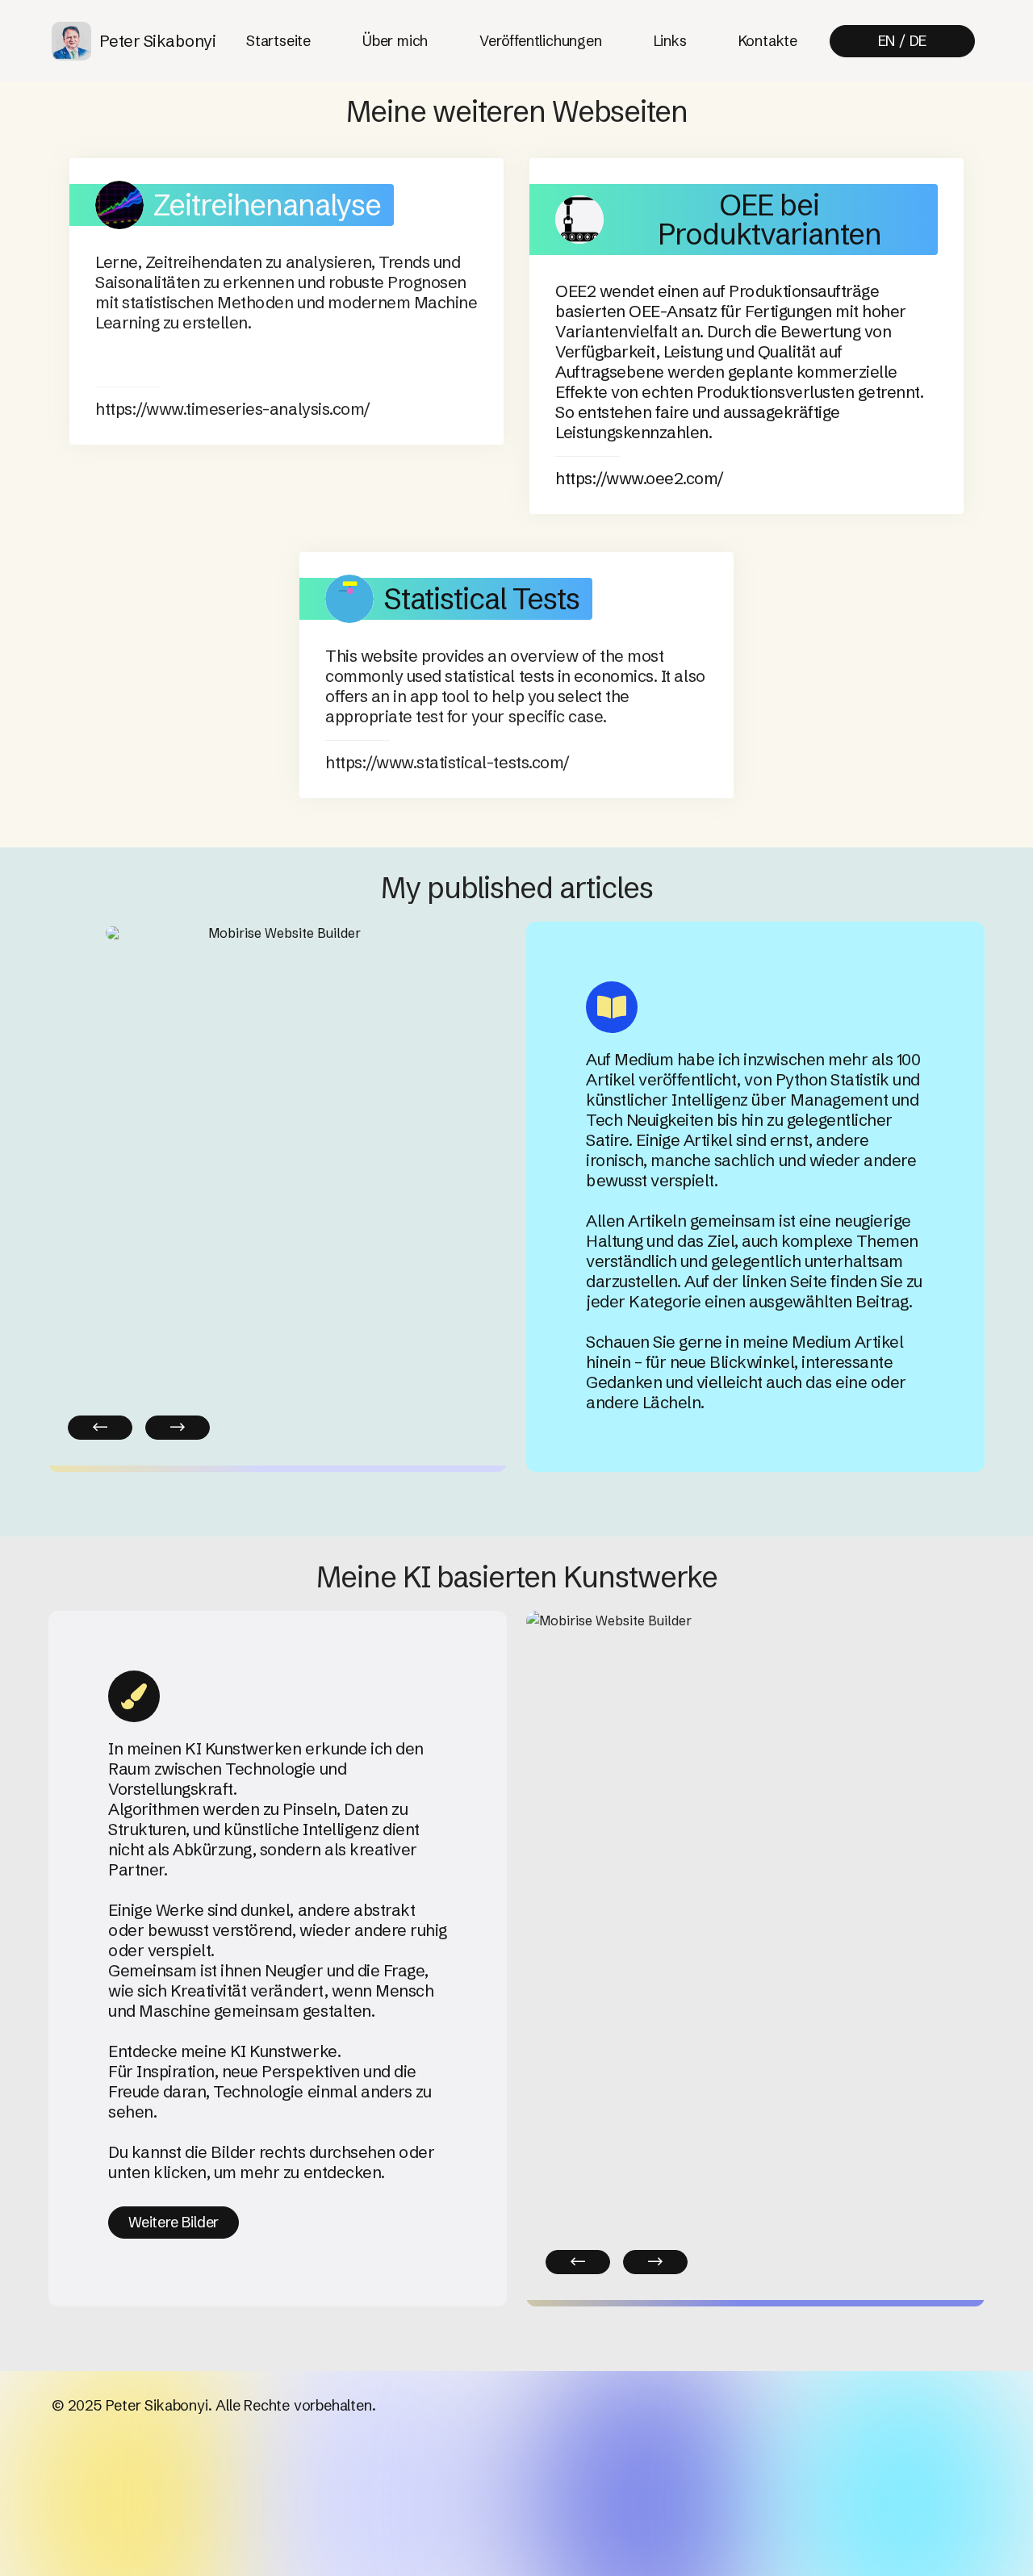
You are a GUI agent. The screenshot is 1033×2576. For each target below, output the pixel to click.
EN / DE (903, 41)
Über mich (395, 41)
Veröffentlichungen (540, 41)
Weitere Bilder (174, 2222)
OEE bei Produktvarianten (770, 220)
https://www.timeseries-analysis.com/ (233, 409)
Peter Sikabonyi (158, 41)
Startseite (278, 41)
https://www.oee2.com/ (640, 478)
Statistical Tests (481, 599)
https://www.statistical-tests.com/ (447, 762)
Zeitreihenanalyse (267, 205)
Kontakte (768, 41)
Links (670, 41)
